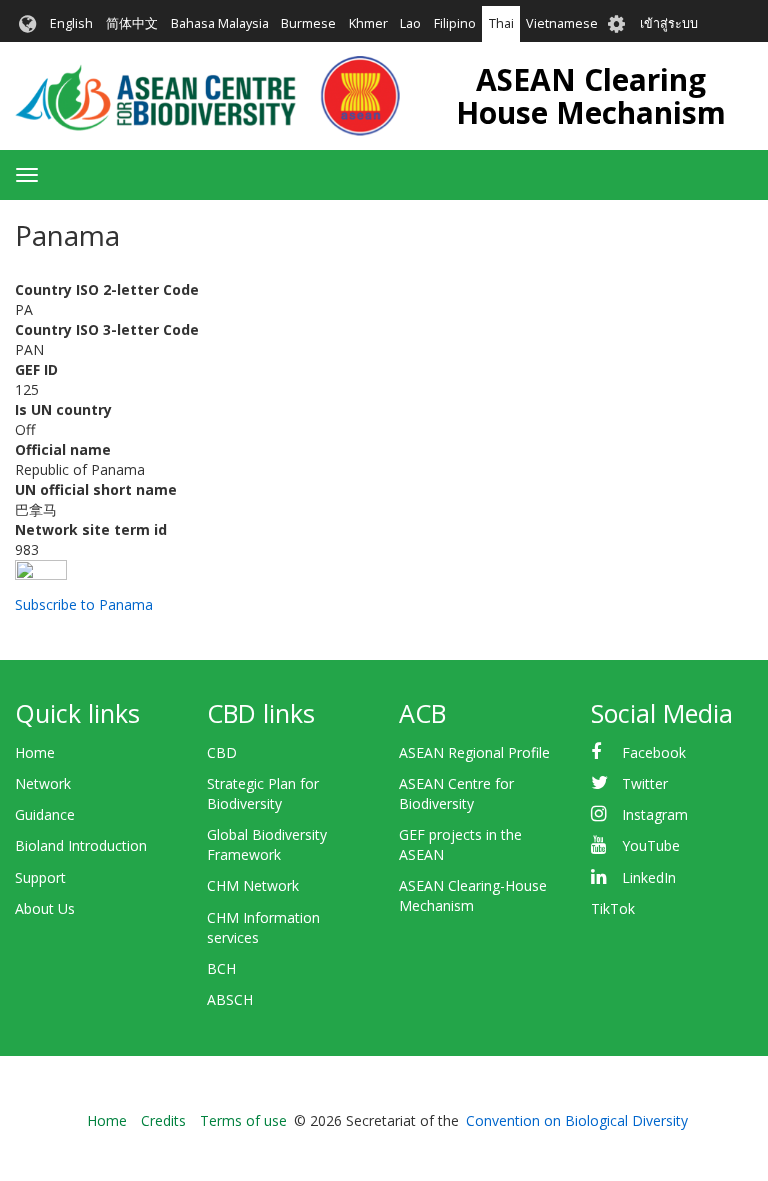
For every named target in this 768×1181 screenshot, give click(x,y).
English (71, 23)
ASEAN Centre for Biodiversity (456, 793)
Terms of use (243, 1120)
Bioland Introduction (81, 845)
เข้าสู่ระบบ (669, 23)
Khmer (368, 23)
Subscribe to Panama (84, 604)
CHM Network (253, 885)
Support (40, 877)
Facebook (654, 752)
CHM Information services (263, 927)
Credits (163, 1120)
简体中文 (132, 23)
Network (43, 783)
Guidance (45, 814)
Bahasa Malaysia (220, 23)
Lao (410, 23)
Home (35, 752)
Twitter (645, 783)
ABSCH (230, 999)
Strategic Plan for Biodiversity (263, 793)
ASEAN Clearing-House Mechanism (473, 895)
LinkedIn (649, 877)
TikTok (613, 908)
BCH (221, 968)
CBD (222, 752)
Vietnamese (562, 23)
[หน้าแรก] (207, 96)
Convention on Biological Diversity (577, 1120)
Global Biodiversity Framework (267, 844)
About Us (45, 908)
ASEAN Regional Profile (474, 752)
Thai (501, 23)
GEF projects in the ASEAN (460, 844)
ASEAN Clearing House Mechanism (591, 96)
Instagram (655, 814)
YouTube (651, 845)
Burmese (308, 23)
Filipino (455, 23)
